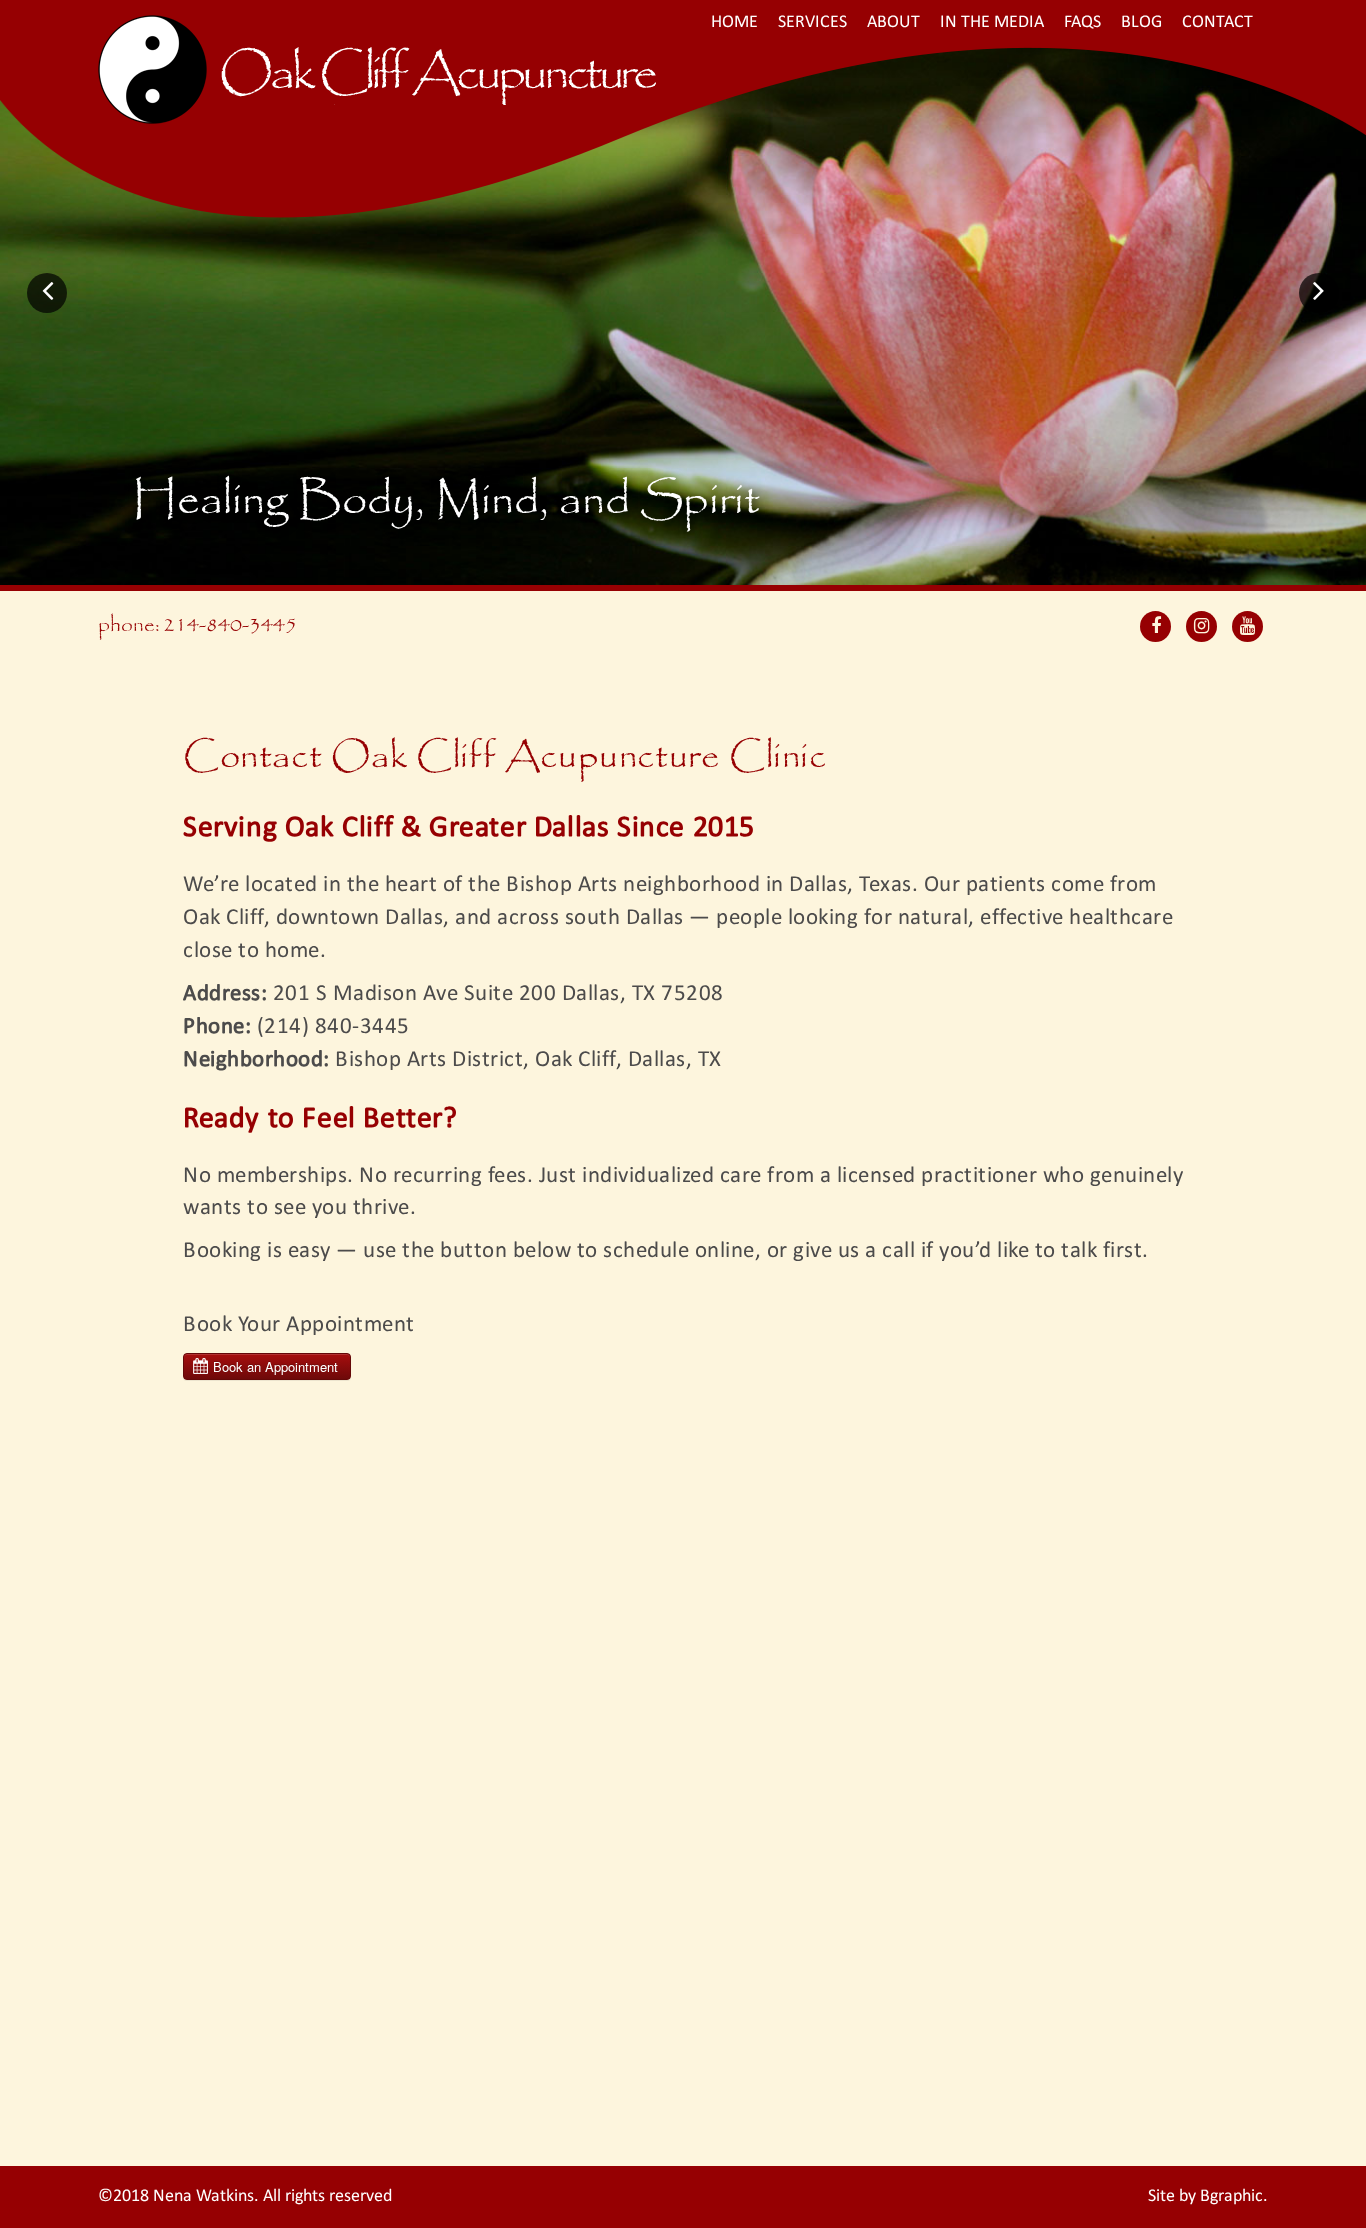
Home (734, 22)
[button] (47, 293)
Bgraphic (1231, 2196)
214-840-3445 (230, 625)
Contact (1217, 22)
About (893, 22)
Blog (1141, 22)
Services (812, 22)
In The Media (992, 22)
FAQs (1082, 22)
